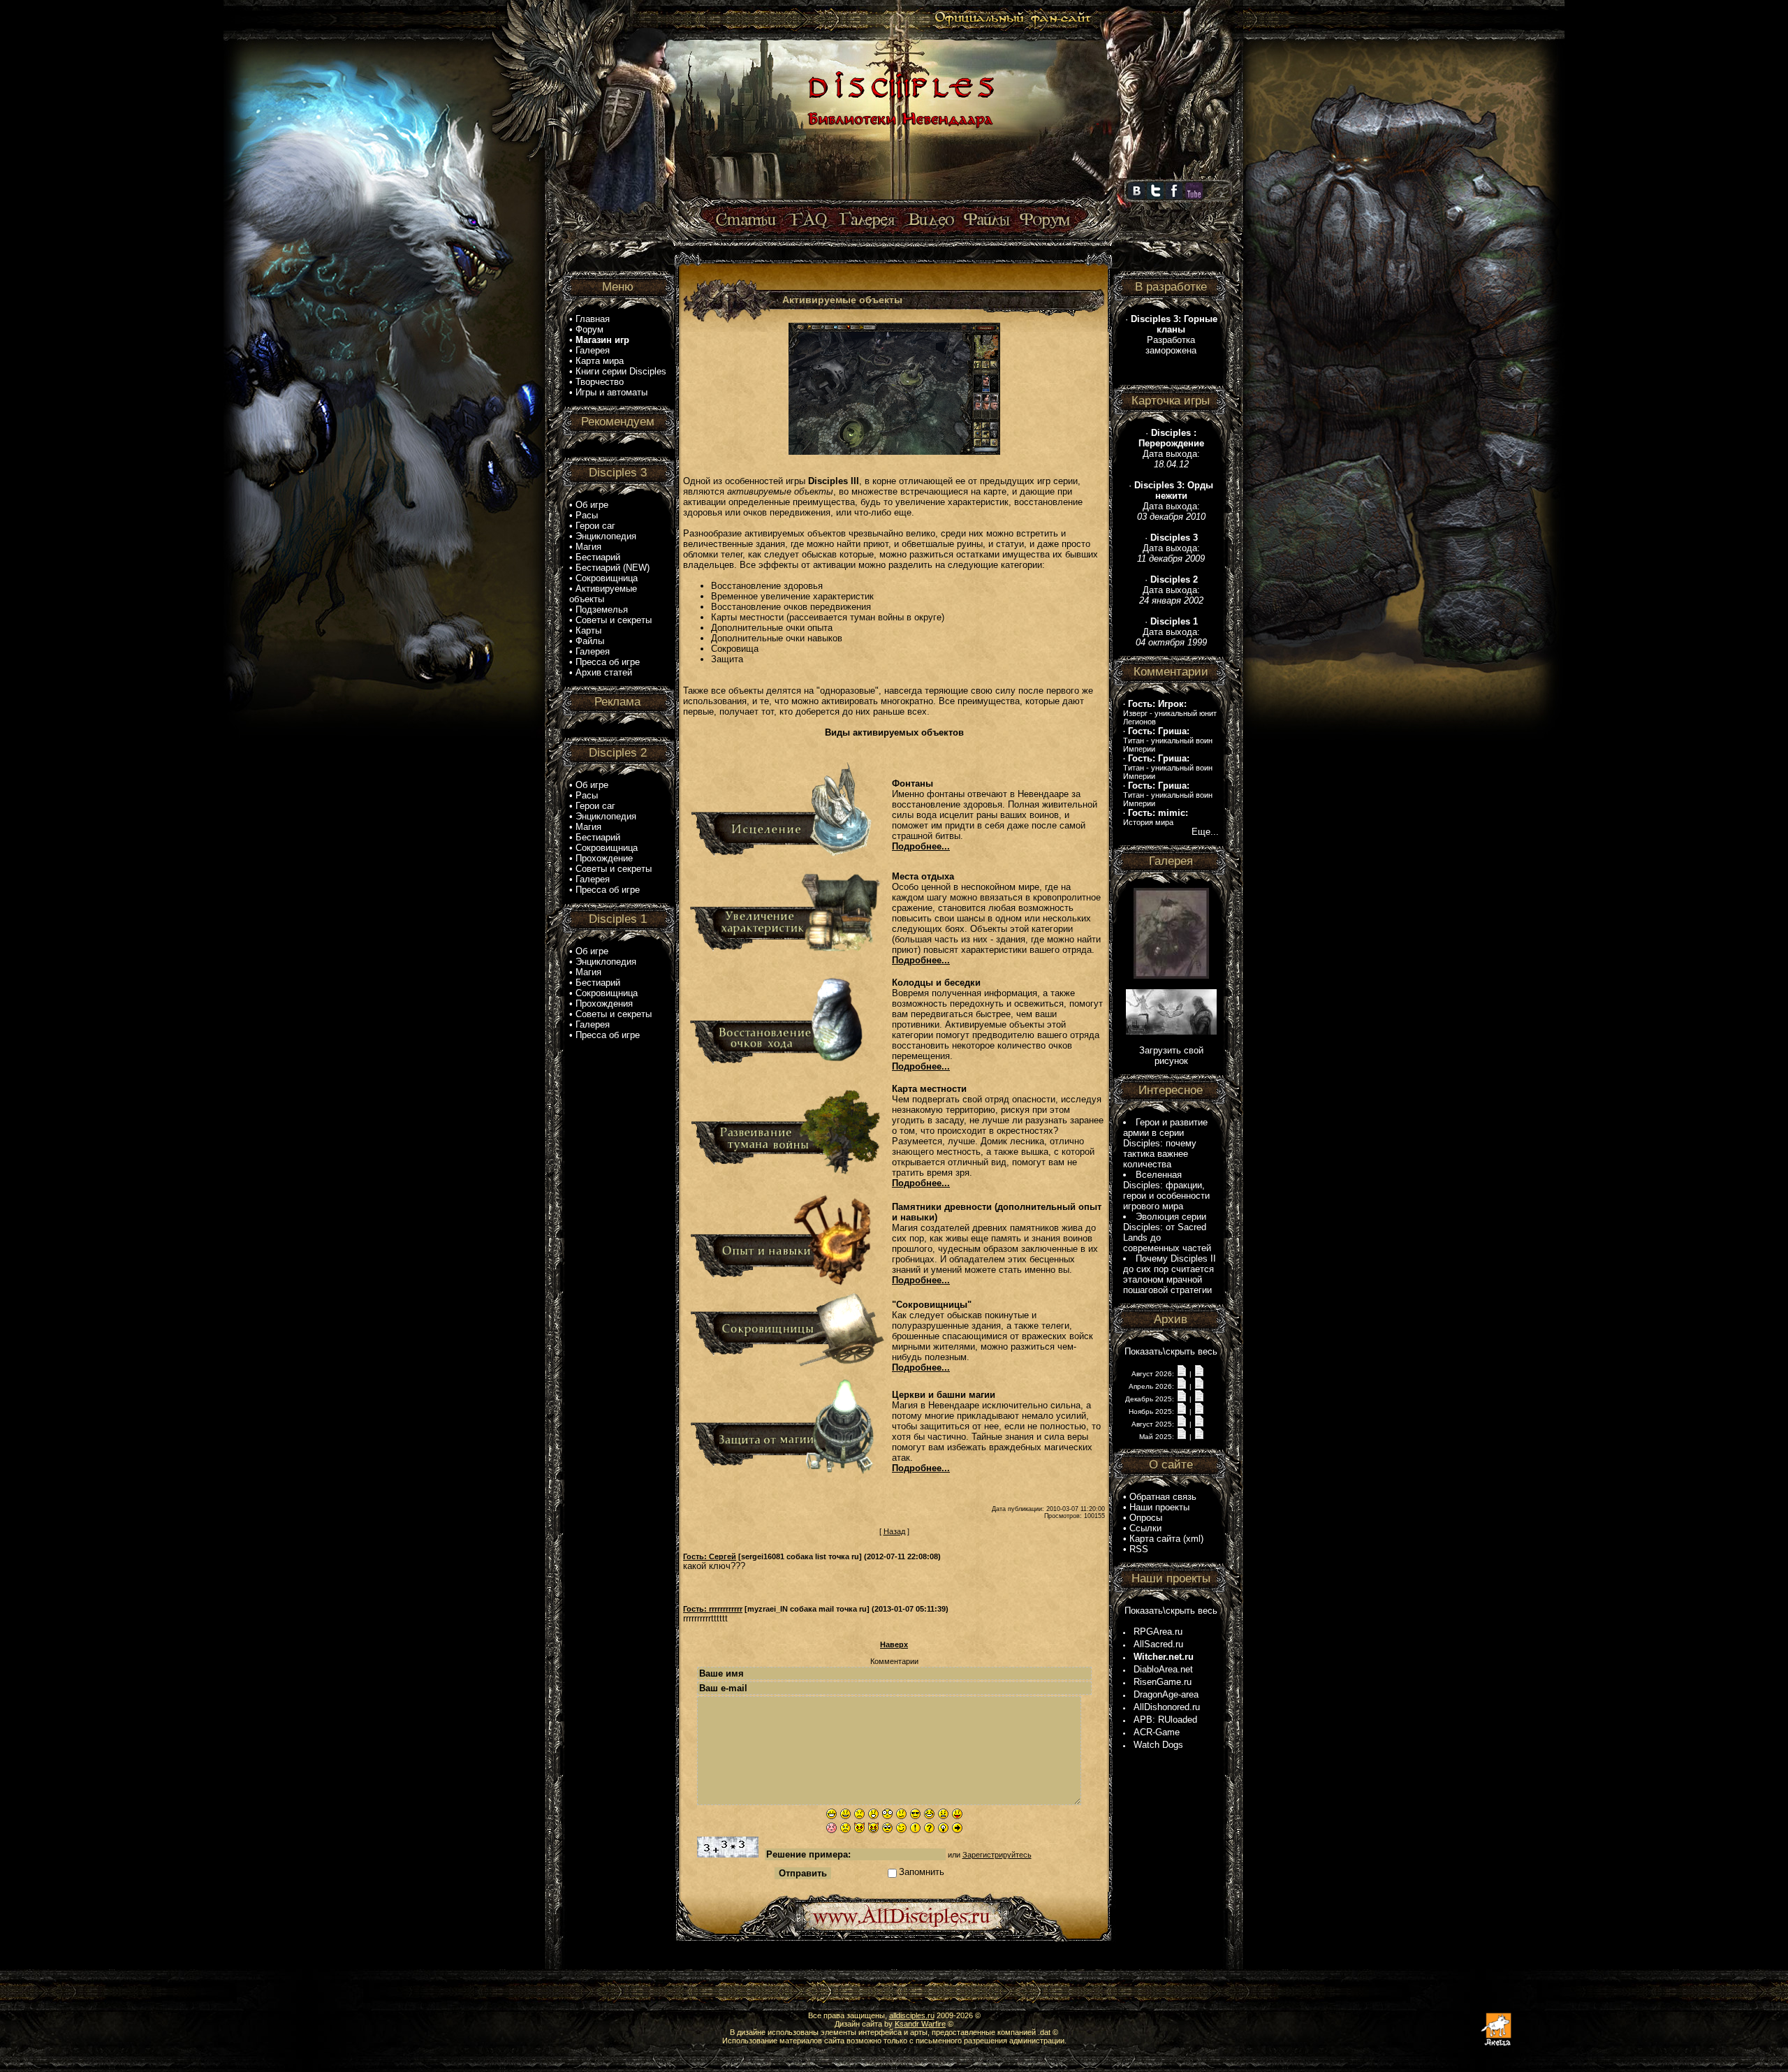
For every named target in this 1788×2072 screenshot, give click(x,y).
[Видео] (929, 220)
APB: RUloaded (1165, 1720)
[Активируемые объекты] (894, 386)
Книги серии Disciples (621, 371)
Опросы (1146, 1518)
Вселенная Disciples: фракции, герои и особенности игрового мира (1166, 1190)
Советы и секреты (614, 620)
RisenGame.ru (1163, 1682)
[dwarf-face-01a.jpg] (1171, 976)
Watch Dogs (1158, 1745)
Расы (587, 515)
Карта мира (600, 361)
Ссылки (1145, 1528)
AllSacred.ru (1158, 1644)
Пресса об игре (608, 662)
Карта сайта (1155, 1539)
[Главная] (899, 200)
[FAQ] (808, 220)
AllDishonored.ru (1167, 1707)
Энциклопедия (606, 536)
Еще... (1205, 832)
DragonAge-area (1166, 1694)
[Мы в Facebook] (1174, 196)
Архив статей (604, 672)
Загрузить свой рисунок (1171, 1056)
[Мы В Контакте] (1136, 196)
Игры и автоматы (611, 392)
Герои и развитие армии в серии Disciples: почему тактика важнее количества (1165, 1143)
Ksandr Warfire (920, 2024)
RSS (1139, 1549)
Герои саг (595, 526)
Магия (588, 547)
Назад (894, 1531)
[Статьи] (747, 220)
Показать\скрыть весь (1171, 1351)
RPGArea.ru (1158, 1632)
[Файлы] (987, 220)
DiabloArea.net (1163, 1669)
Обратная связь (1163, 1497)
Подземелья (602, 610)
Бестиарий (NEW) (613, 568)
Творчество (600, 382)
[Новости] (1182, 1373)
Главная (593, 319)
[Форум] (1045, 220)
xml (1193, 1539)
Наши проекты (1159, 1507)
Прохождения (604, 1004)
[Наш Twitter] (1155, 196)
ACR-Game (1157, 1732)
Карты (588, 630)
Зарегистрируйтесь (997, 1855)
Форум (589, 329)
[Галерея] (867, 220)
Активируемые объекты (603, 594)
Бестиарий (598, 557)
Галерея (593, 350)
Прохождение (604, 858)
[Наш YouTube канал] (1194, 196)
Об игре (592, 505)
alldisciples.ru (912, 2015)
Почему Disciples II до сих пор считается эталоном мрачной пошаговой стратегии (1170, 1274)
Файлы (590, 641)
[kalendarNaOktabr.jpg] (1171, 1031)
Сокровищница (607, 578)
